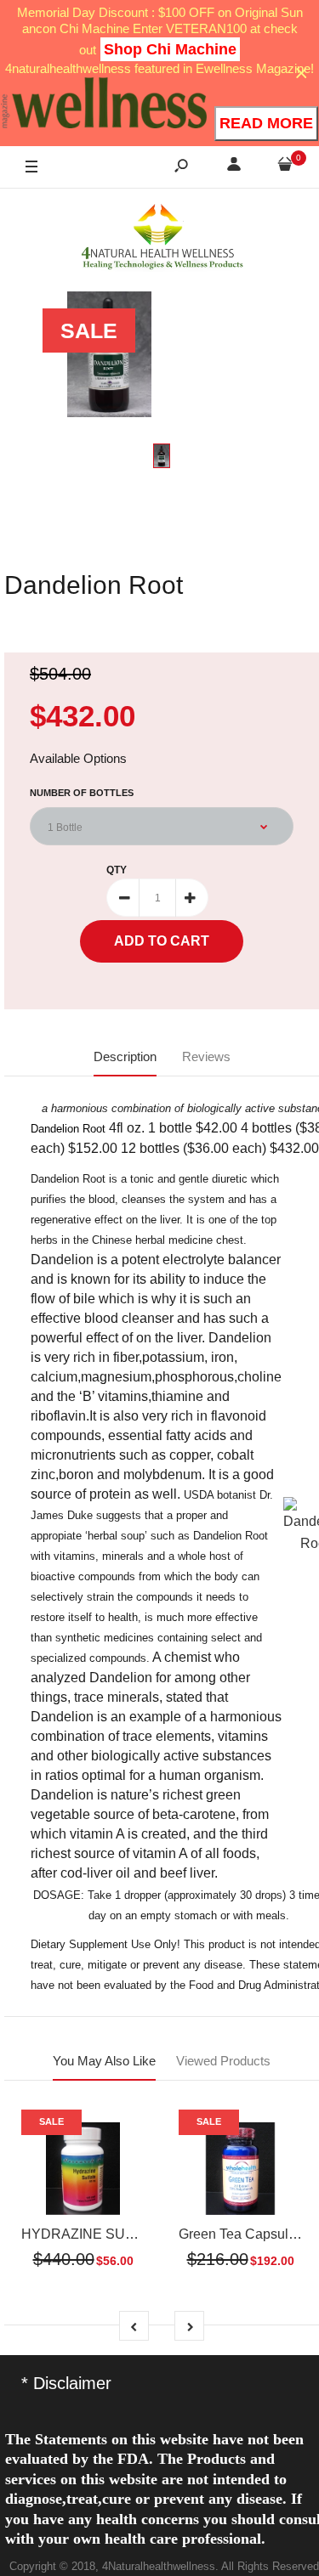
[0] (285, 167)
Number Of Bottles (82, 793)
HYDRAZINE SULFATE (94, 2234)
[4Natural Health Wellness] (162, 238)
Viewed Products (223, 2061)
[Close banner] (302, 73)
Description (125, 1056)
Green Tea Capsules (241, 2234)
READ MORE (266, 123)
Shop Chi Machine (170, 49)
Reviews (206, 1056)
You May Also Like (104, 2061)
